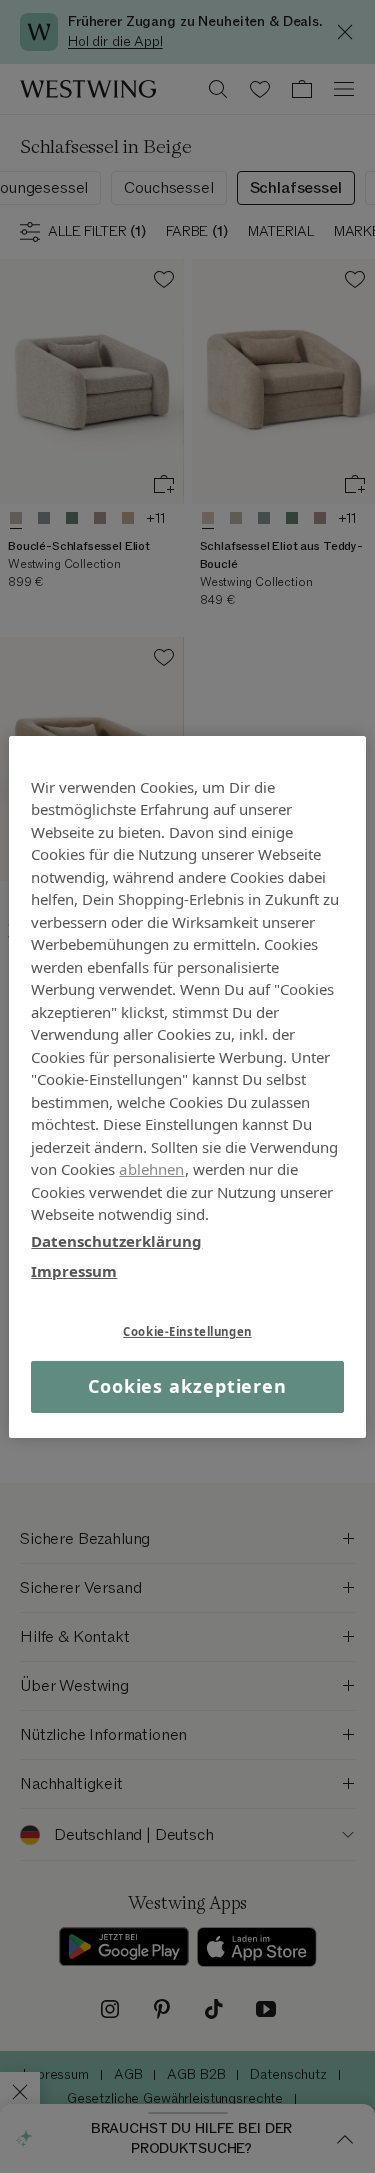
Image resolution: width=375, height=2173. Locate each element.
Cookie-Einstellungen (187, 1330)
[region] (187, 1086)
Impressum (74, 1271)
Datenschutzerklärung (116, 1240)
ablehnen (151, 1169)
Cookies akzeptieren (187, 1386)
